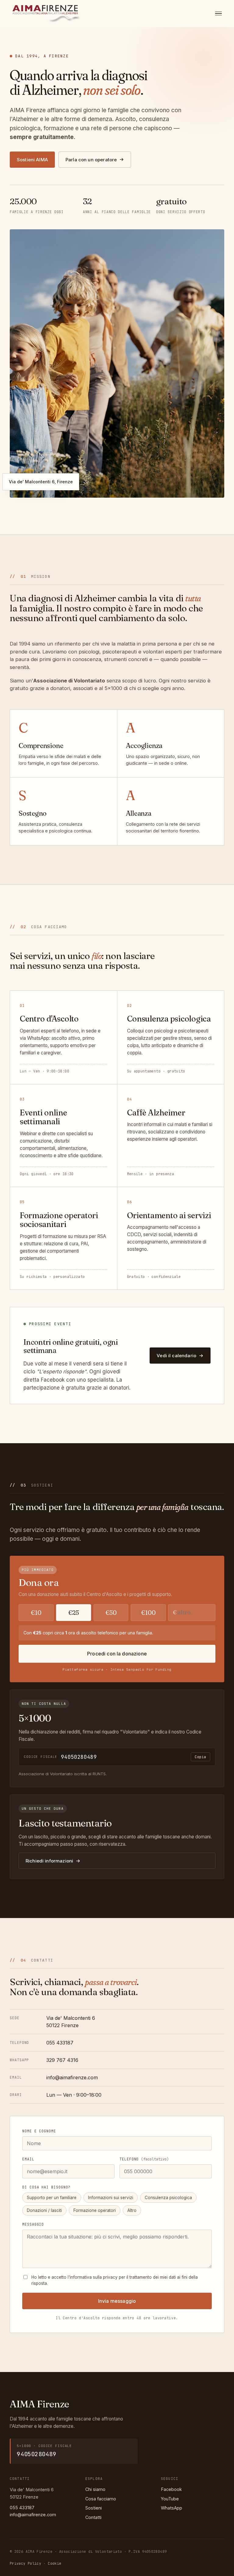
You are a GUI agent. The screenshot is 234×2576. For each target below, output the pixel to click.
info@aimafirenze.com (72, 2077)
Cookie (55, 2563)
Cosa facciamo (101, 2499)
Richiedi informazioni (49, 1861)
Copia (200, 1757)
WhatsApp (172, 2508)
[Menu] (218, 14)
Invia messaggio (117, 2301)
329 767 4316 (62, 2060)
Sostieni (94, 2508)
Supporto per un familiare (52, 2198)
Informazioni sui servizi (111, 2198)
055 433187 (60, 2043)
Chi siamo (95, 2489)
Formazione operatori (95, 2210)
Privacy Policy (25, 2563)
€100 (148, 1613)
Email (28, 2159)
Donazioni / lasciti (44, 2210)
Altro (132, 2210)
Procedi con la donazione (117, 1654)
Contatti (93, 2517)
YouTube (170, 2499)
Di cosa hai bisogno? (46, 2187)
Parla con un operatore (91, 160)
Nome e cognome (39, 2131)
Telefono (144, 2159)
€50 (111, 1613)
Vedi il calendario (176, 1356)
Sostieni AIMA (32, 160)
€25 (74, 1613)
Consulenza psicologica (168, 2198)
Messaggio (33, 2224)
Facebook (171, 2489)
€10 (36, 1613)
